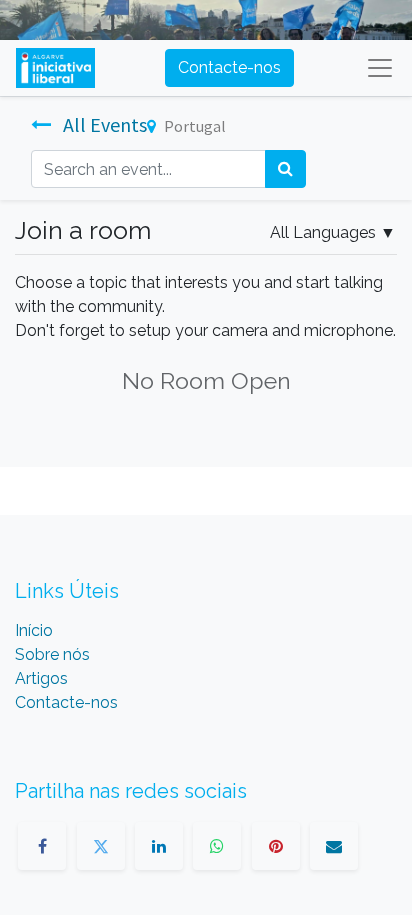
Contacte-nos (229, 67)
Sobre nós (52, 654)
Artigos (41, 678)
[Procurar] (285, 169)
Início (34, 630)
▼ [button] (333, 232)
